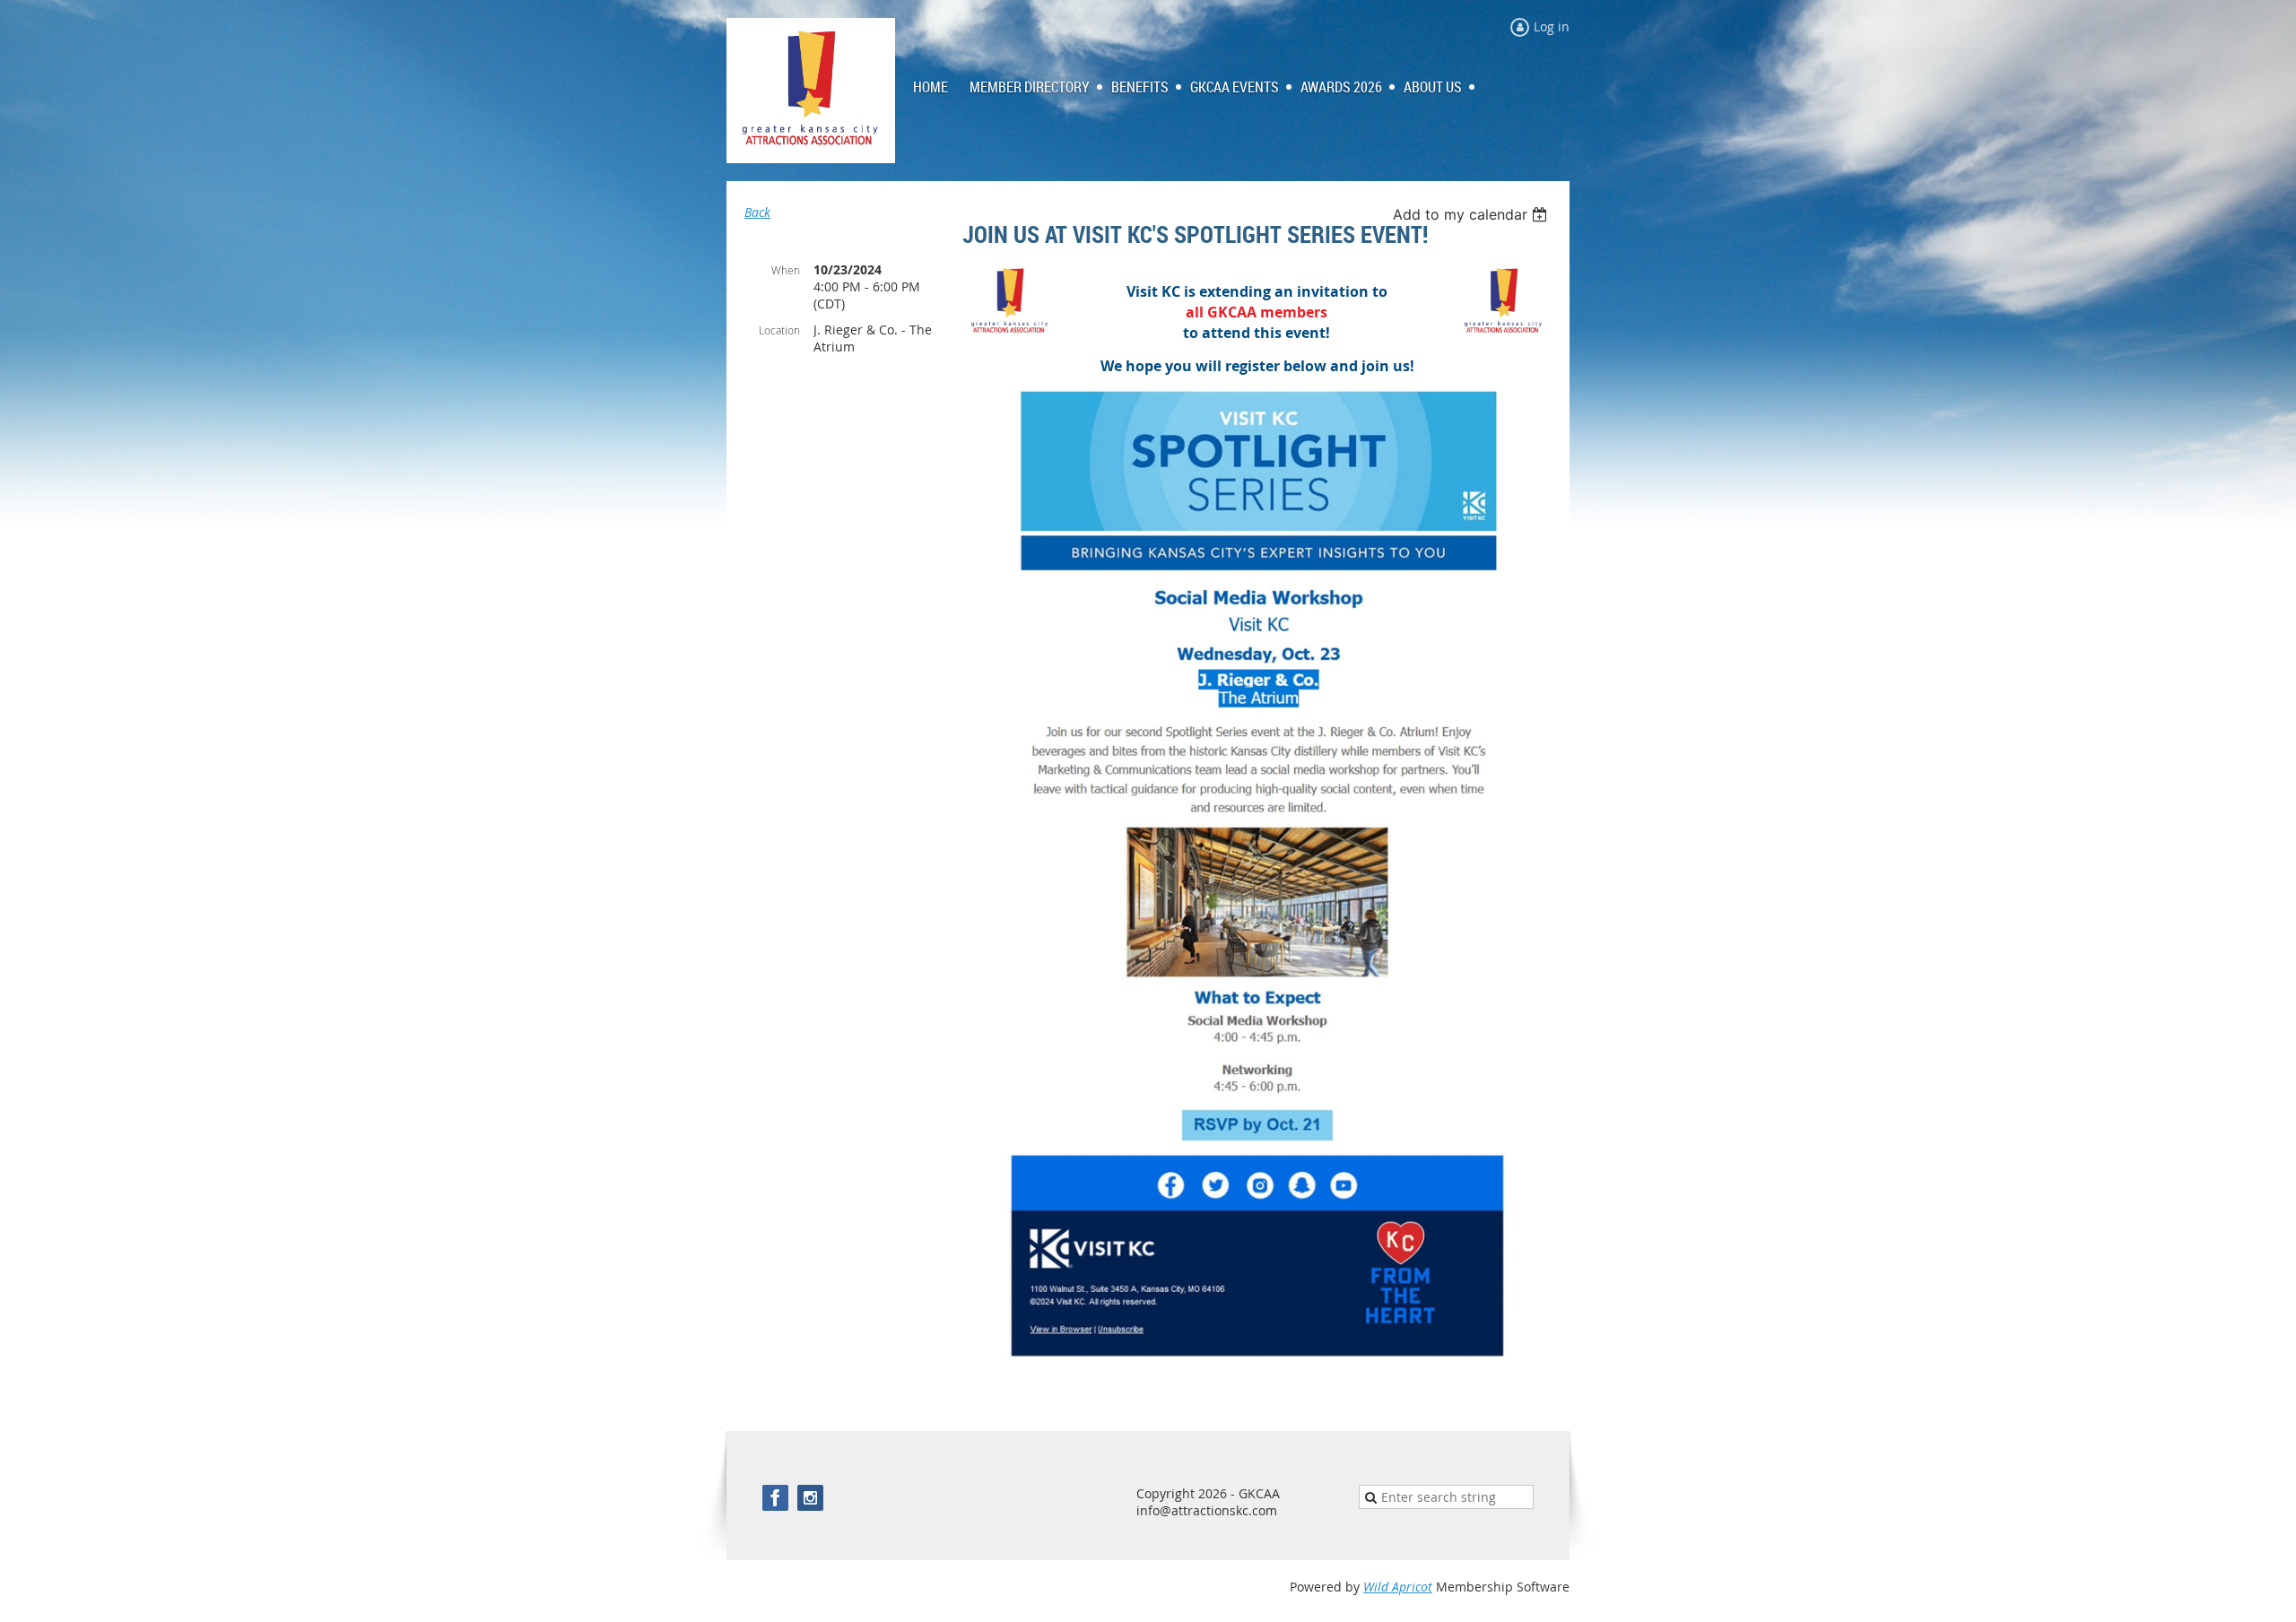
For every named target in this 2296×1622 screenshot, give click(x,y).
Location (779, 330)
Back (757, 212)
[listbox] (1472, 214)
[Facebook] (775, 1498)
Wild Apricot (1398, 1587)
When (786, 270)
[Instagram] (810, 1498)
